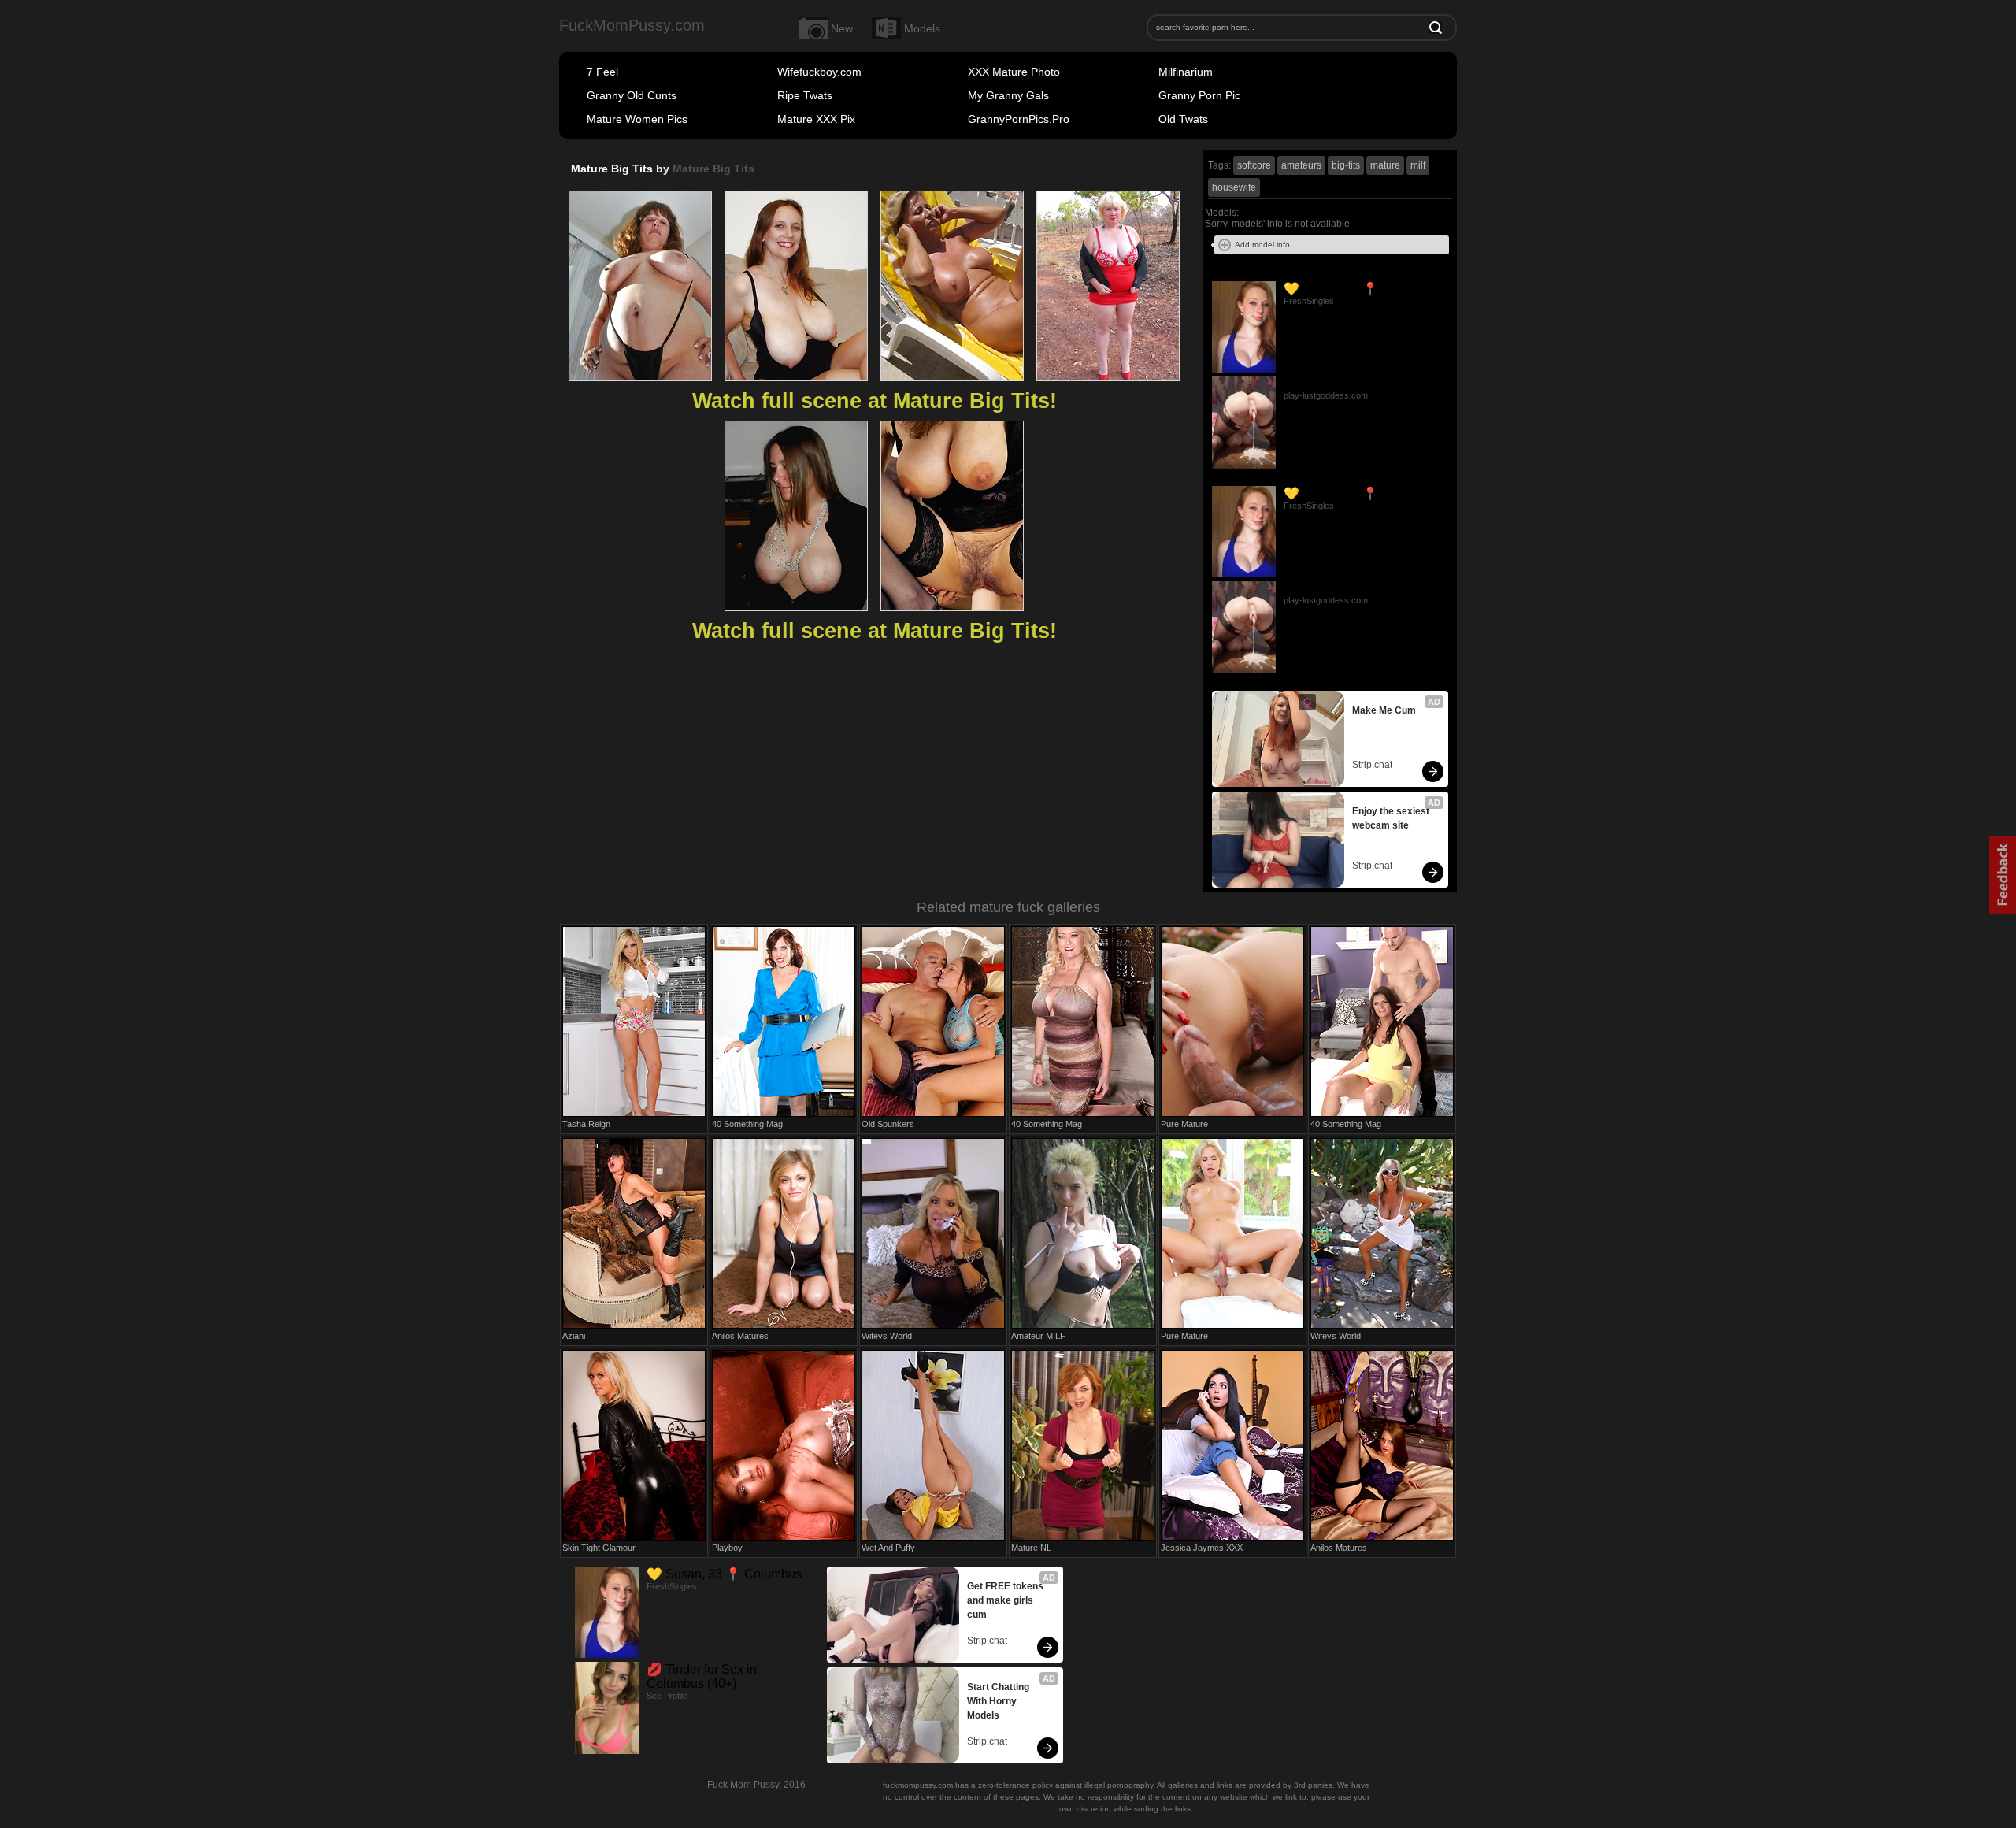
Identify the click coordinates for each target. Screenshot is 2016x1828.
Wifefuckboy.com (819, 72)
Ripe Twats (805, 95)
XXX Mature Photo (1014, 72)
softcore (1254, 165)
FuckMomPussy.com (632, 25)
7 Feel (602, 72)
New (842, 28)
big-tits (1346, 165)
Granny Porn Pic (1199, 95)
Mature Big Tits (713, 169)
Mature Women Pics (637, 119)
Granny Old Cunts (632, 95)
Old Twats (1183, 119)
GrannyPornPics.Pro (1019, 119)
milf (1418, 165)
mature (1385, 165)
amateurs (1301, 165)
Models (922, 28)
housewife (1234, 187)
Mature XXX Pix (816, 119)
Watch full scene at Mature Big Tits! (875, 401)
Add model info (1262, 245)
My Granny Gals (1008, 95)
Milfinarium (1186, 72)
